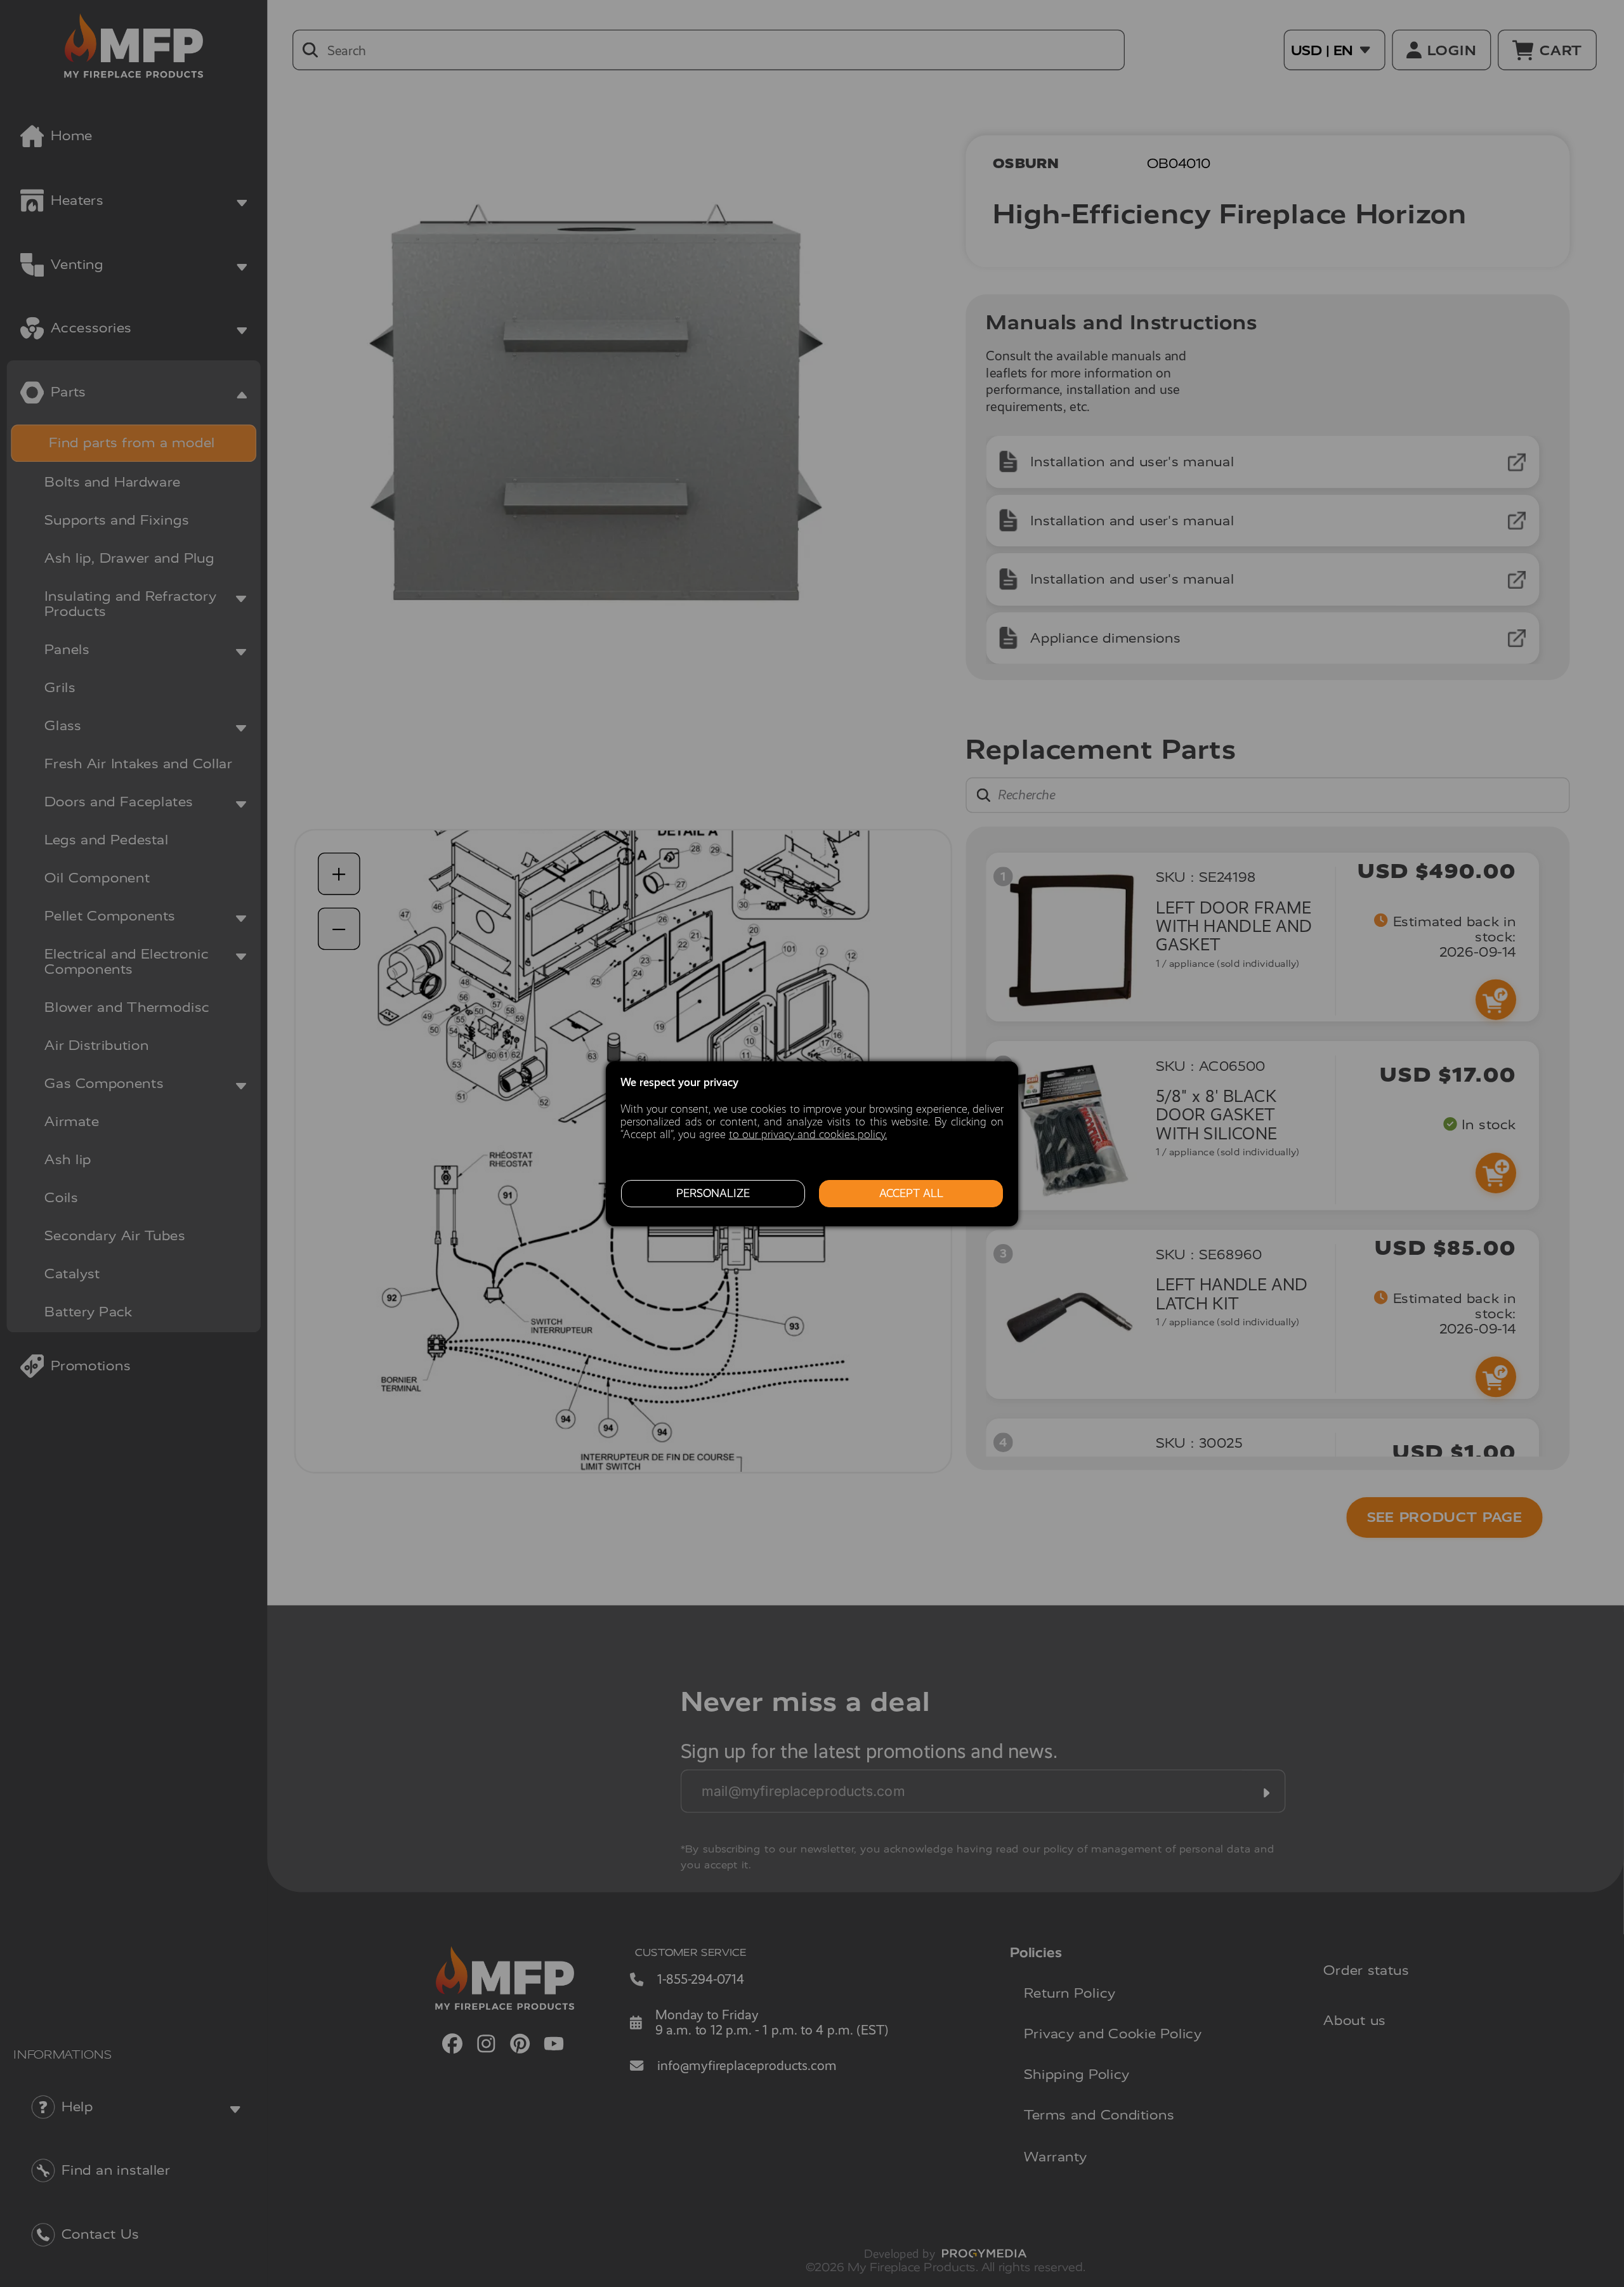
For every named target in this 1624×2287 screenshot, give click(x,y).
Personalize (713, 1193)
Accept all (911, 1193)
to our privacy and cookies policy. (808, 1134)
